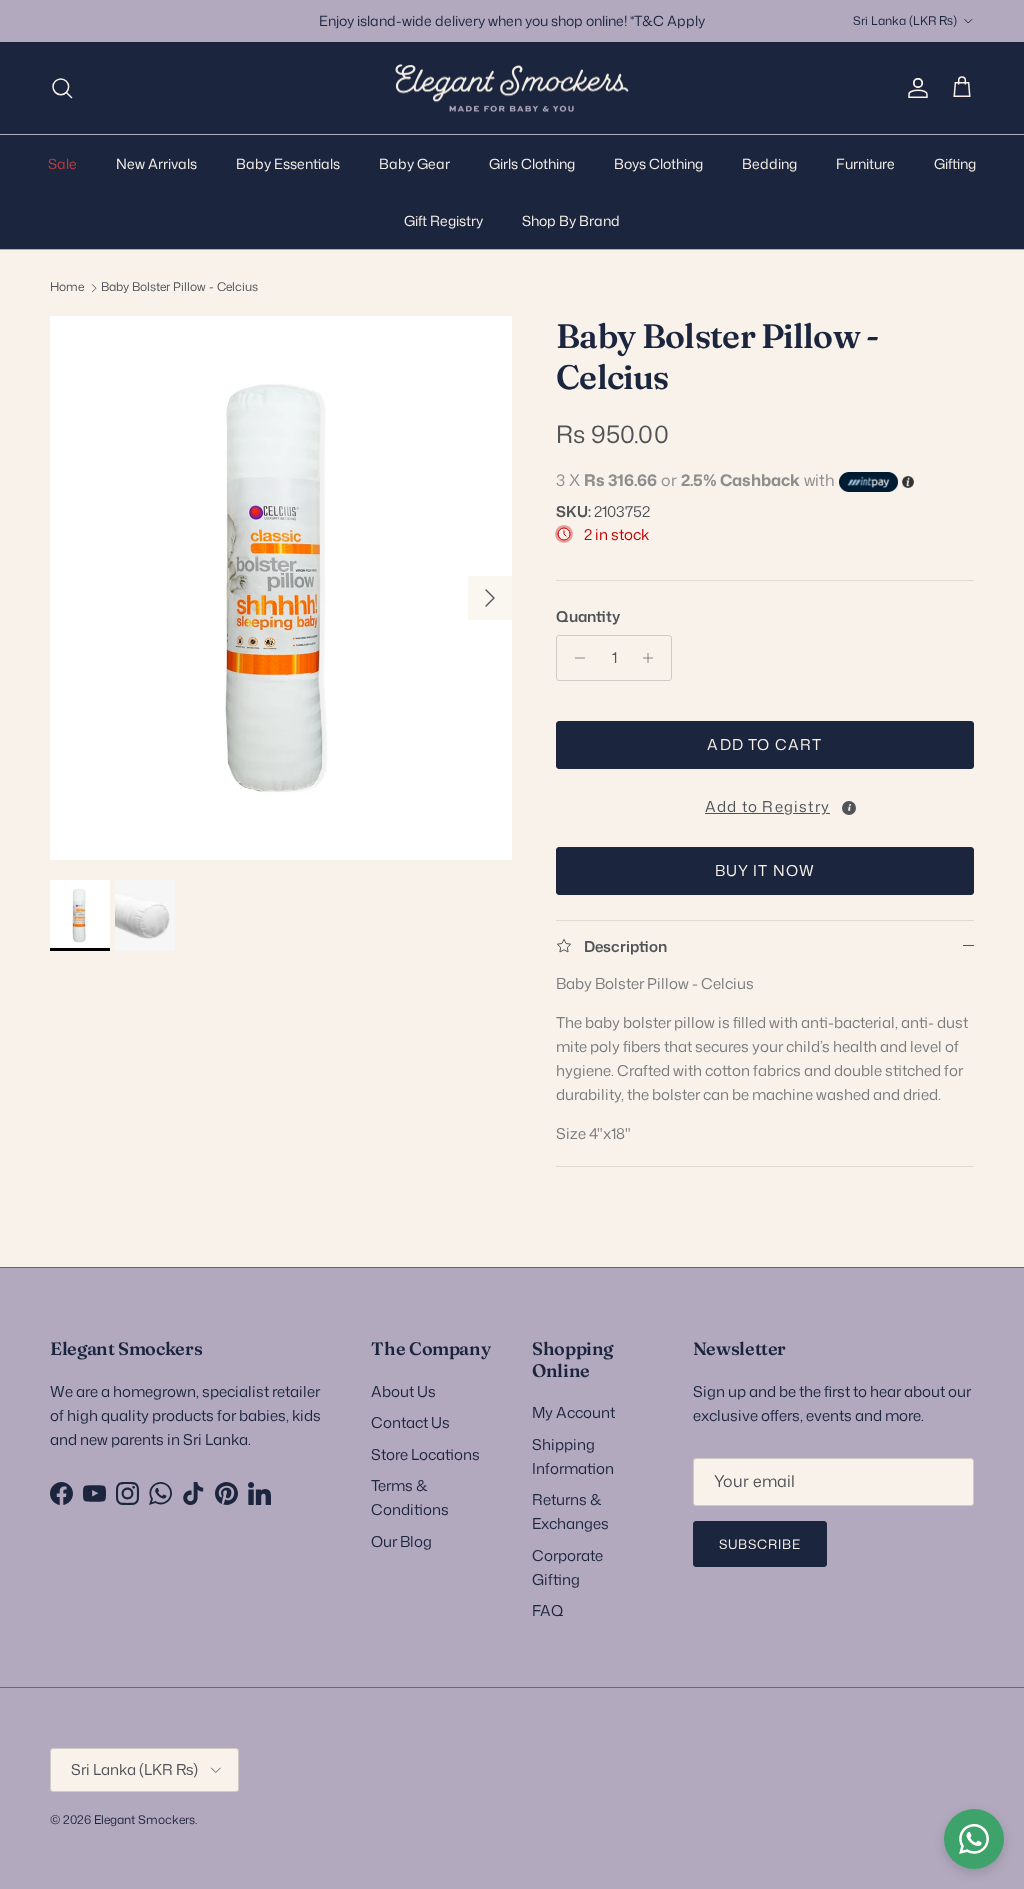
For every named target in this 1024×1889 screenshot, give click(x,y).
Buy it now (765, 870)
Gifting (955, 163)
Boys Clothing (658, 163)
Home (67, 286)
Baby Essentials (288, 163)
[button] (765, 803)
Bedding (769, 163)
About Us (403, 1391)
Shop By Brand (571, 220)
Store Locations (425, 1454)
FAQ (547, 1610)
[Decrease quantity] (574, 658)
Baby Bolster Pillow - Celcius (179, 286)
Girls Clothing (532, 163)
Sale (62, 163)
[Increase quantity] (653, 658)
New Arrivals (156, 163)
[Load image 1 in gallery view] (281, 588)
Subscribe (760, 1544)
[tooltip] (849, 808)
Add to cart (764, 744)
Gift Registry (443, 220)
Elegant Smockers (144, 1819)
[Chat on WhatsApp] (974, 1839)
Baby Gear (414, 163)
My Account (573, 1412)
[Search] (62, 88)
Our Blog (401, 1541)
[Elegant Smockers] (512, 88)
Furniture (865, 163)
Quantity (588, 616)
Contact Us (410, 1422)
